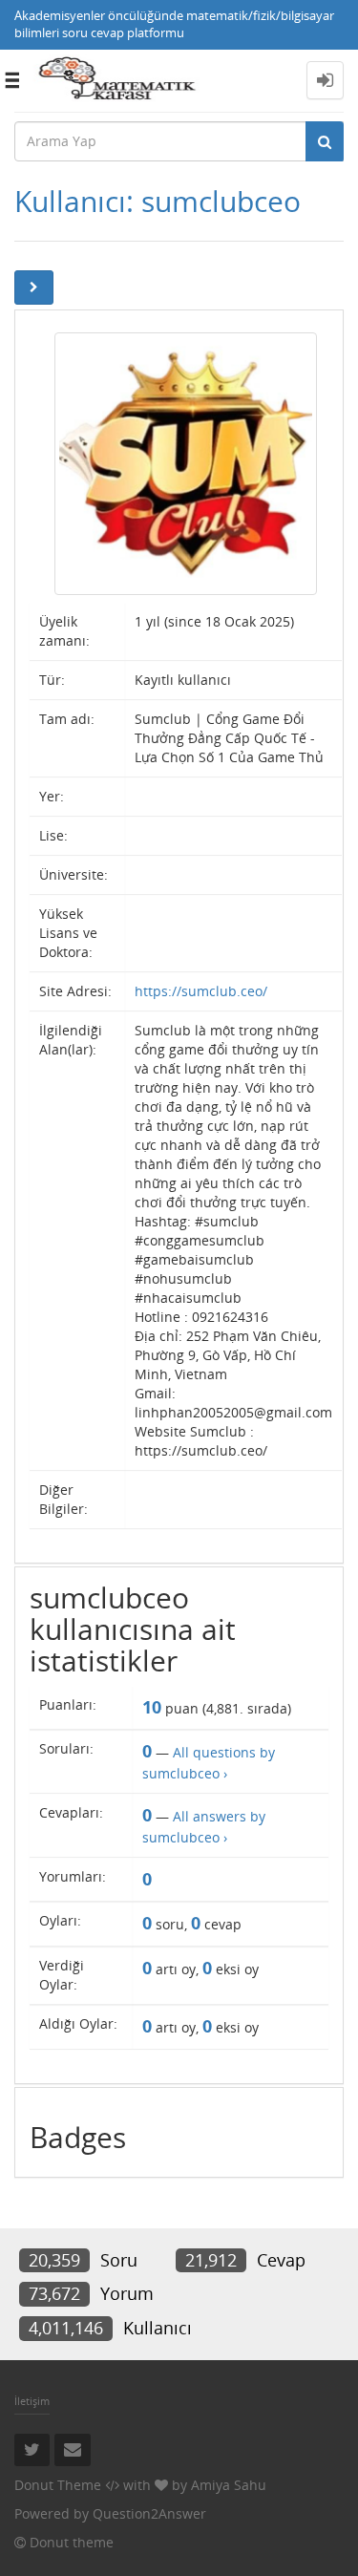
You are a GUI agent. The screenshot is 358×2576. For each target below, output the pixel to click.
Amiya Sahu (229, 2485)
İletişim (32, 2401)
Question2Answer (149, 2513)
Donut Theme (58, 2485)
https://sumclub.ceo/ (201, 991)
